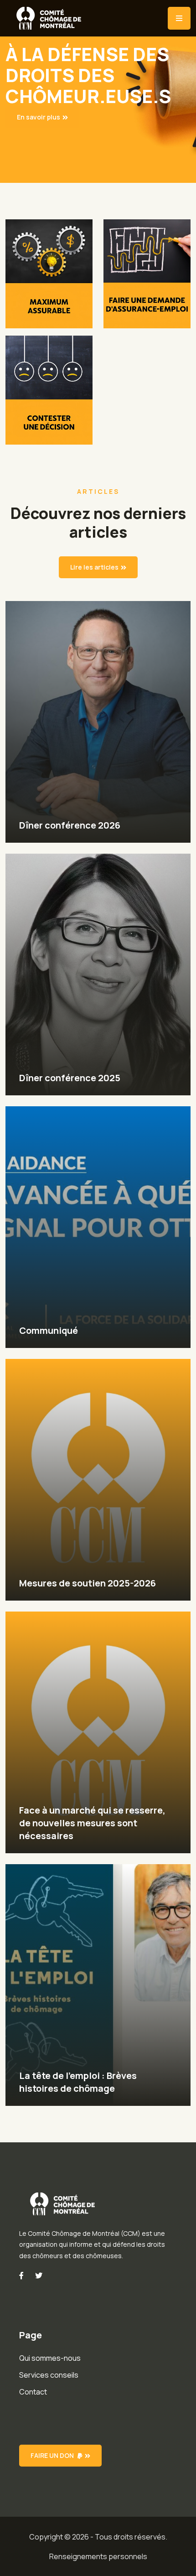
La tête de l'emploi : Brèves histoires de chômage (78, 2082)
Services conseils (49, 2375)
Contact (33, 2392)
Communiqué (49, 1330)
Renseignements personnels (98, 2556)
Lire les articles (94, 567)
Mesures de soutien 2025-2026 (88, 1583)
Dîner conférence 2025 (70, 1078)
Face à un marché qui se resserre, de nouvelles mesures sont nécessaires (92, 1823)
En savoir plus (39, 117)
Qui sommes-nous (50, 2358)
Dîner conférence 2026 (70, 825)
